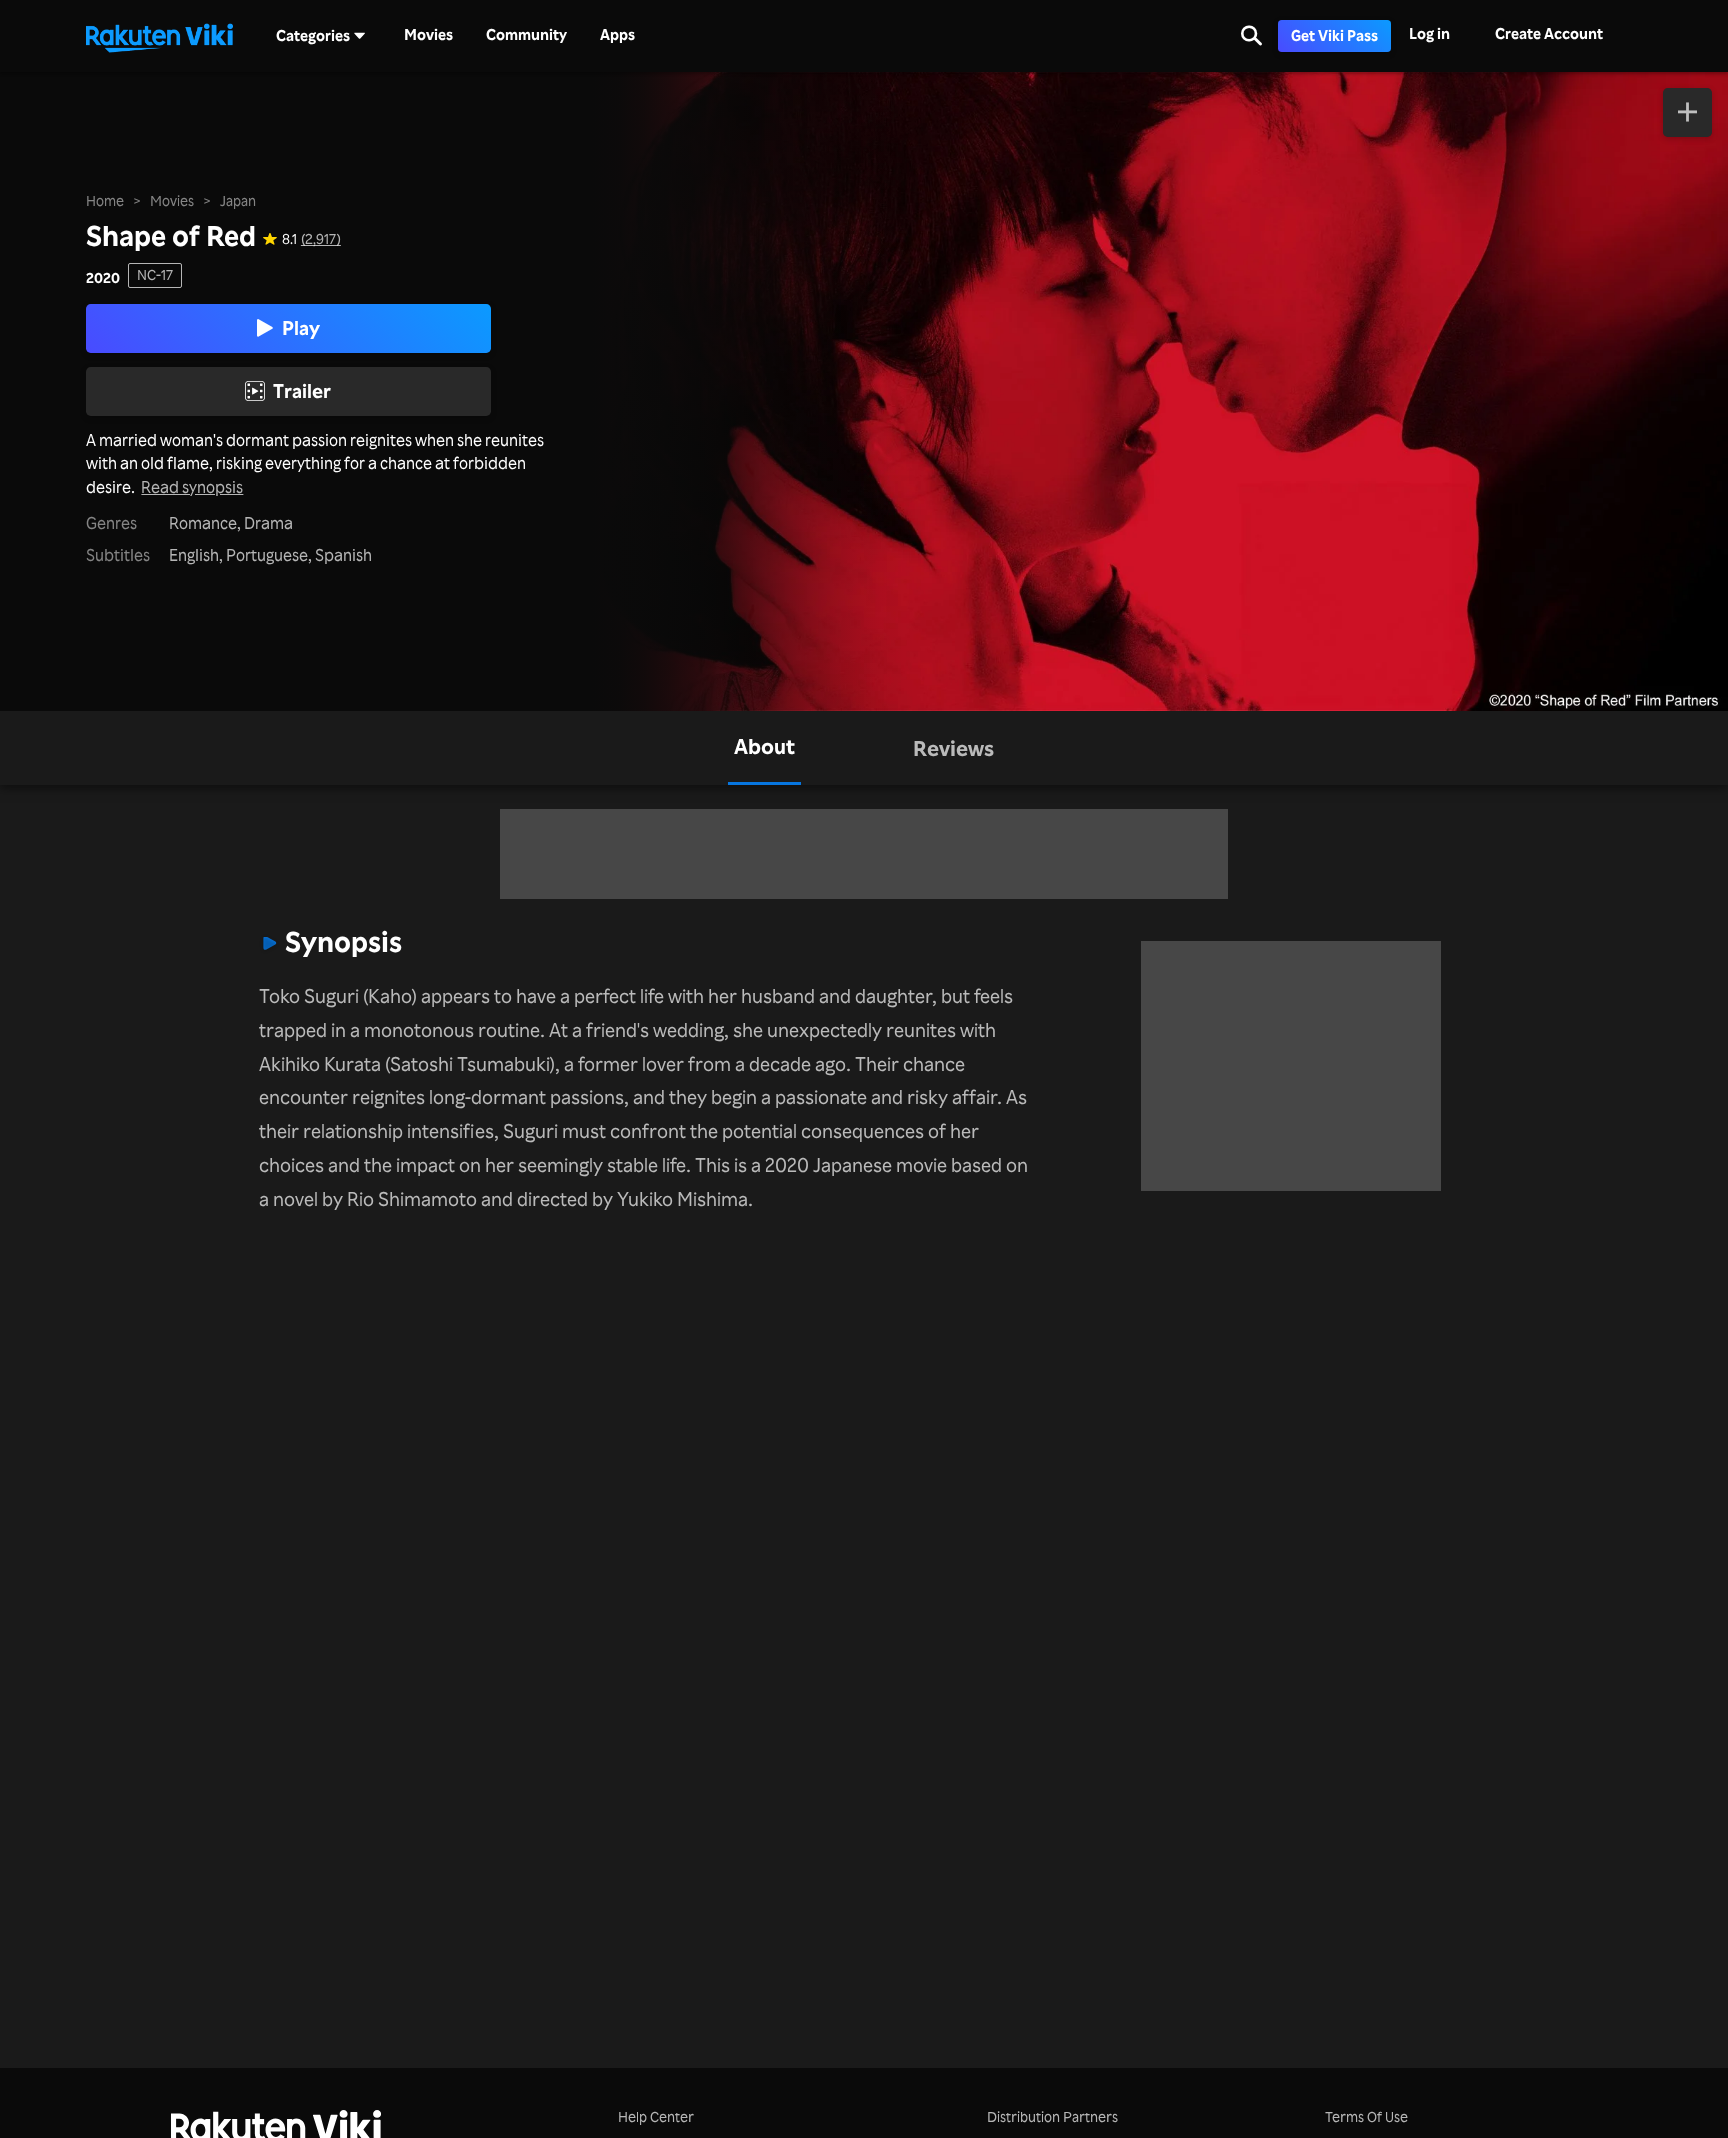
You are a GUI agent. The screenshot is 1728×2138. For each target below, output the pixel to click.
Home (105, 200)
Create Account (1549, 33)
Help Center (656, 2116)
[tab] (764, 748)
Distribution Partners (1052, 2116)
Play (301, 328)
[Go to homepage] (159, 36)
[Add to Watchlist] (1687, 112)
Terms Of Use (1366, 2116)
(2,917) (321, 239)
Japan (238, 200)
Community (526, 35)
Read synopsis (192, 487)
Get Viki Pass (1334, 35)
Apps (617, 35)
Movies (428, 35)
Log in (1429, 33)
